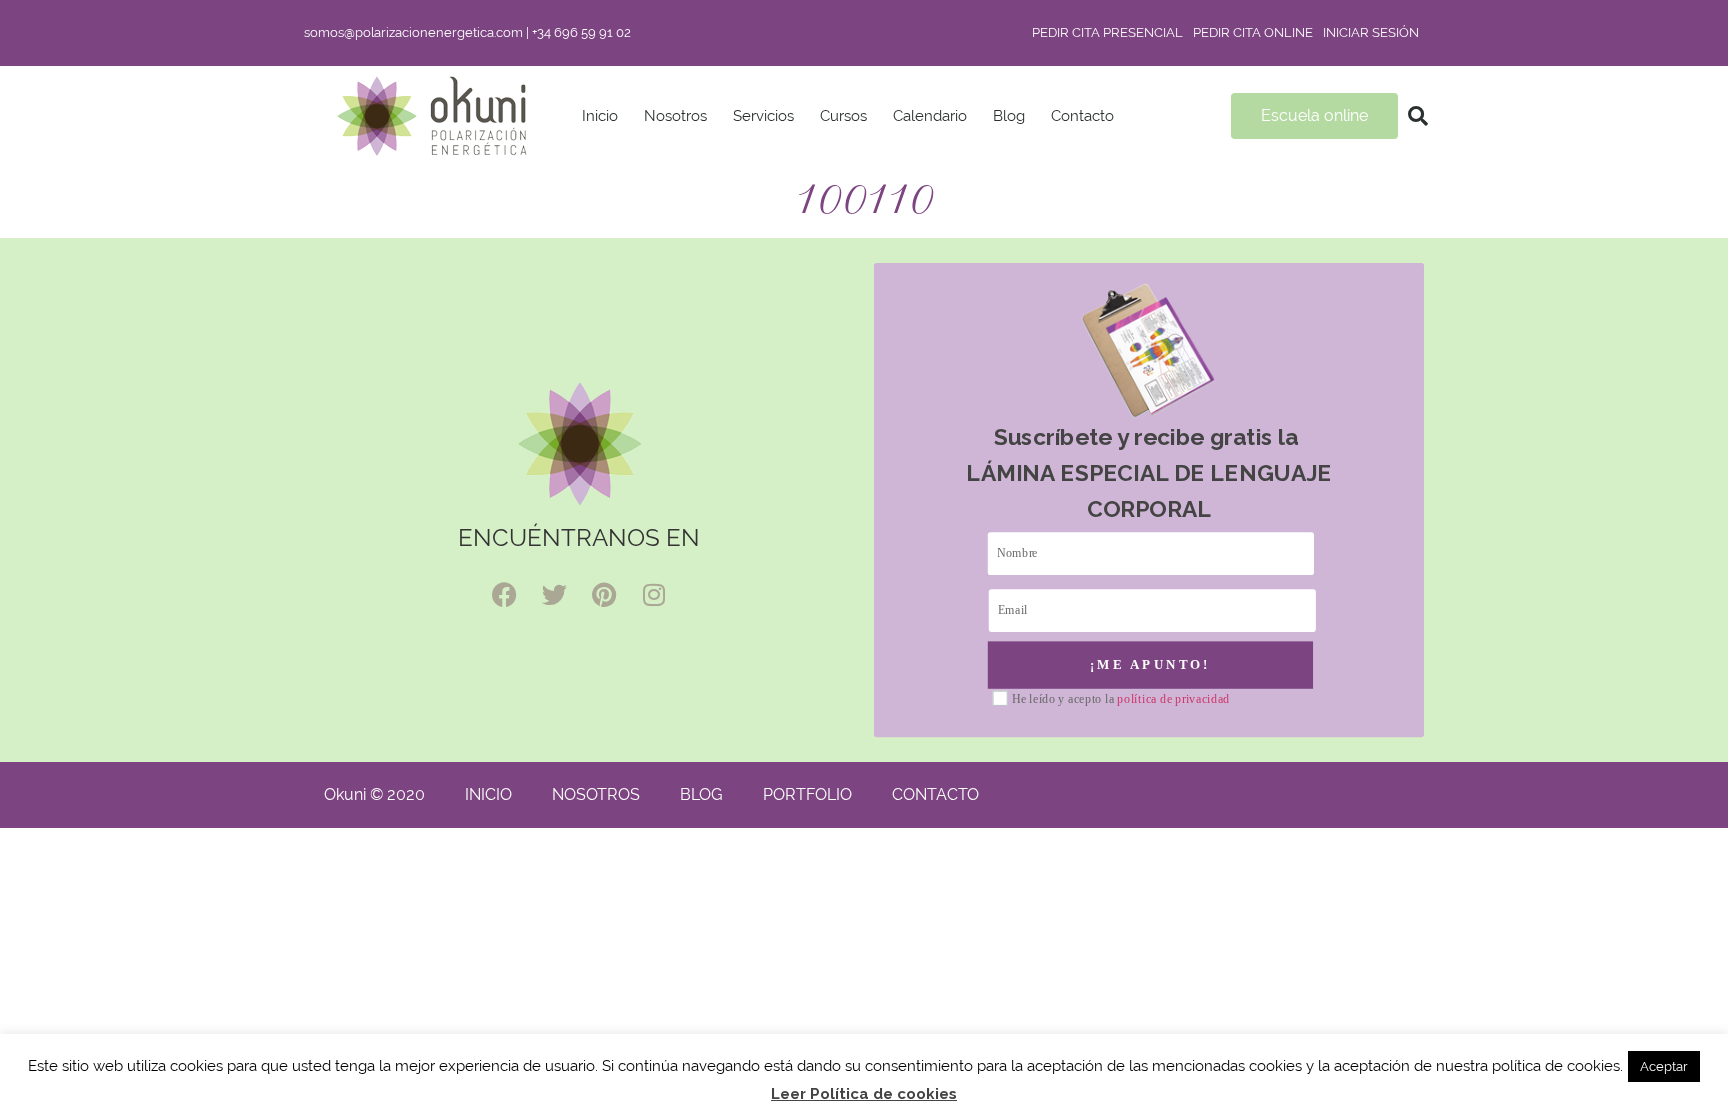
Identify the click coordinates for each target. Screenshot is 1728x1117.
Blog (1009, 116)
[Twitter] (554, 595)
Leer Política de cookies (864, 1094)
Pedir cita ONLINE (1253, 32)
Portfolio (807, 794)
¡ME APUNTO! (1150, 664)
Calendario (930, 116)
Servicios (763, 116)
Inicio (600, 116)
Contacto (1082, 116)
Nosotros (675, 116)
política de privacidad (1173, 699)
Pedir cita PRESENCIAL (1107, 32)
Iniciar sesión (1371, 32)
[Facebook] (504, 595)
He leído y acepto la (1121, 699)
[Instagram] (654, 595)
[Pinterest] (604, 595)
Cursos (843, 116)
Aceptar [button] (1664, 1066)
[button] (1418, 116)
